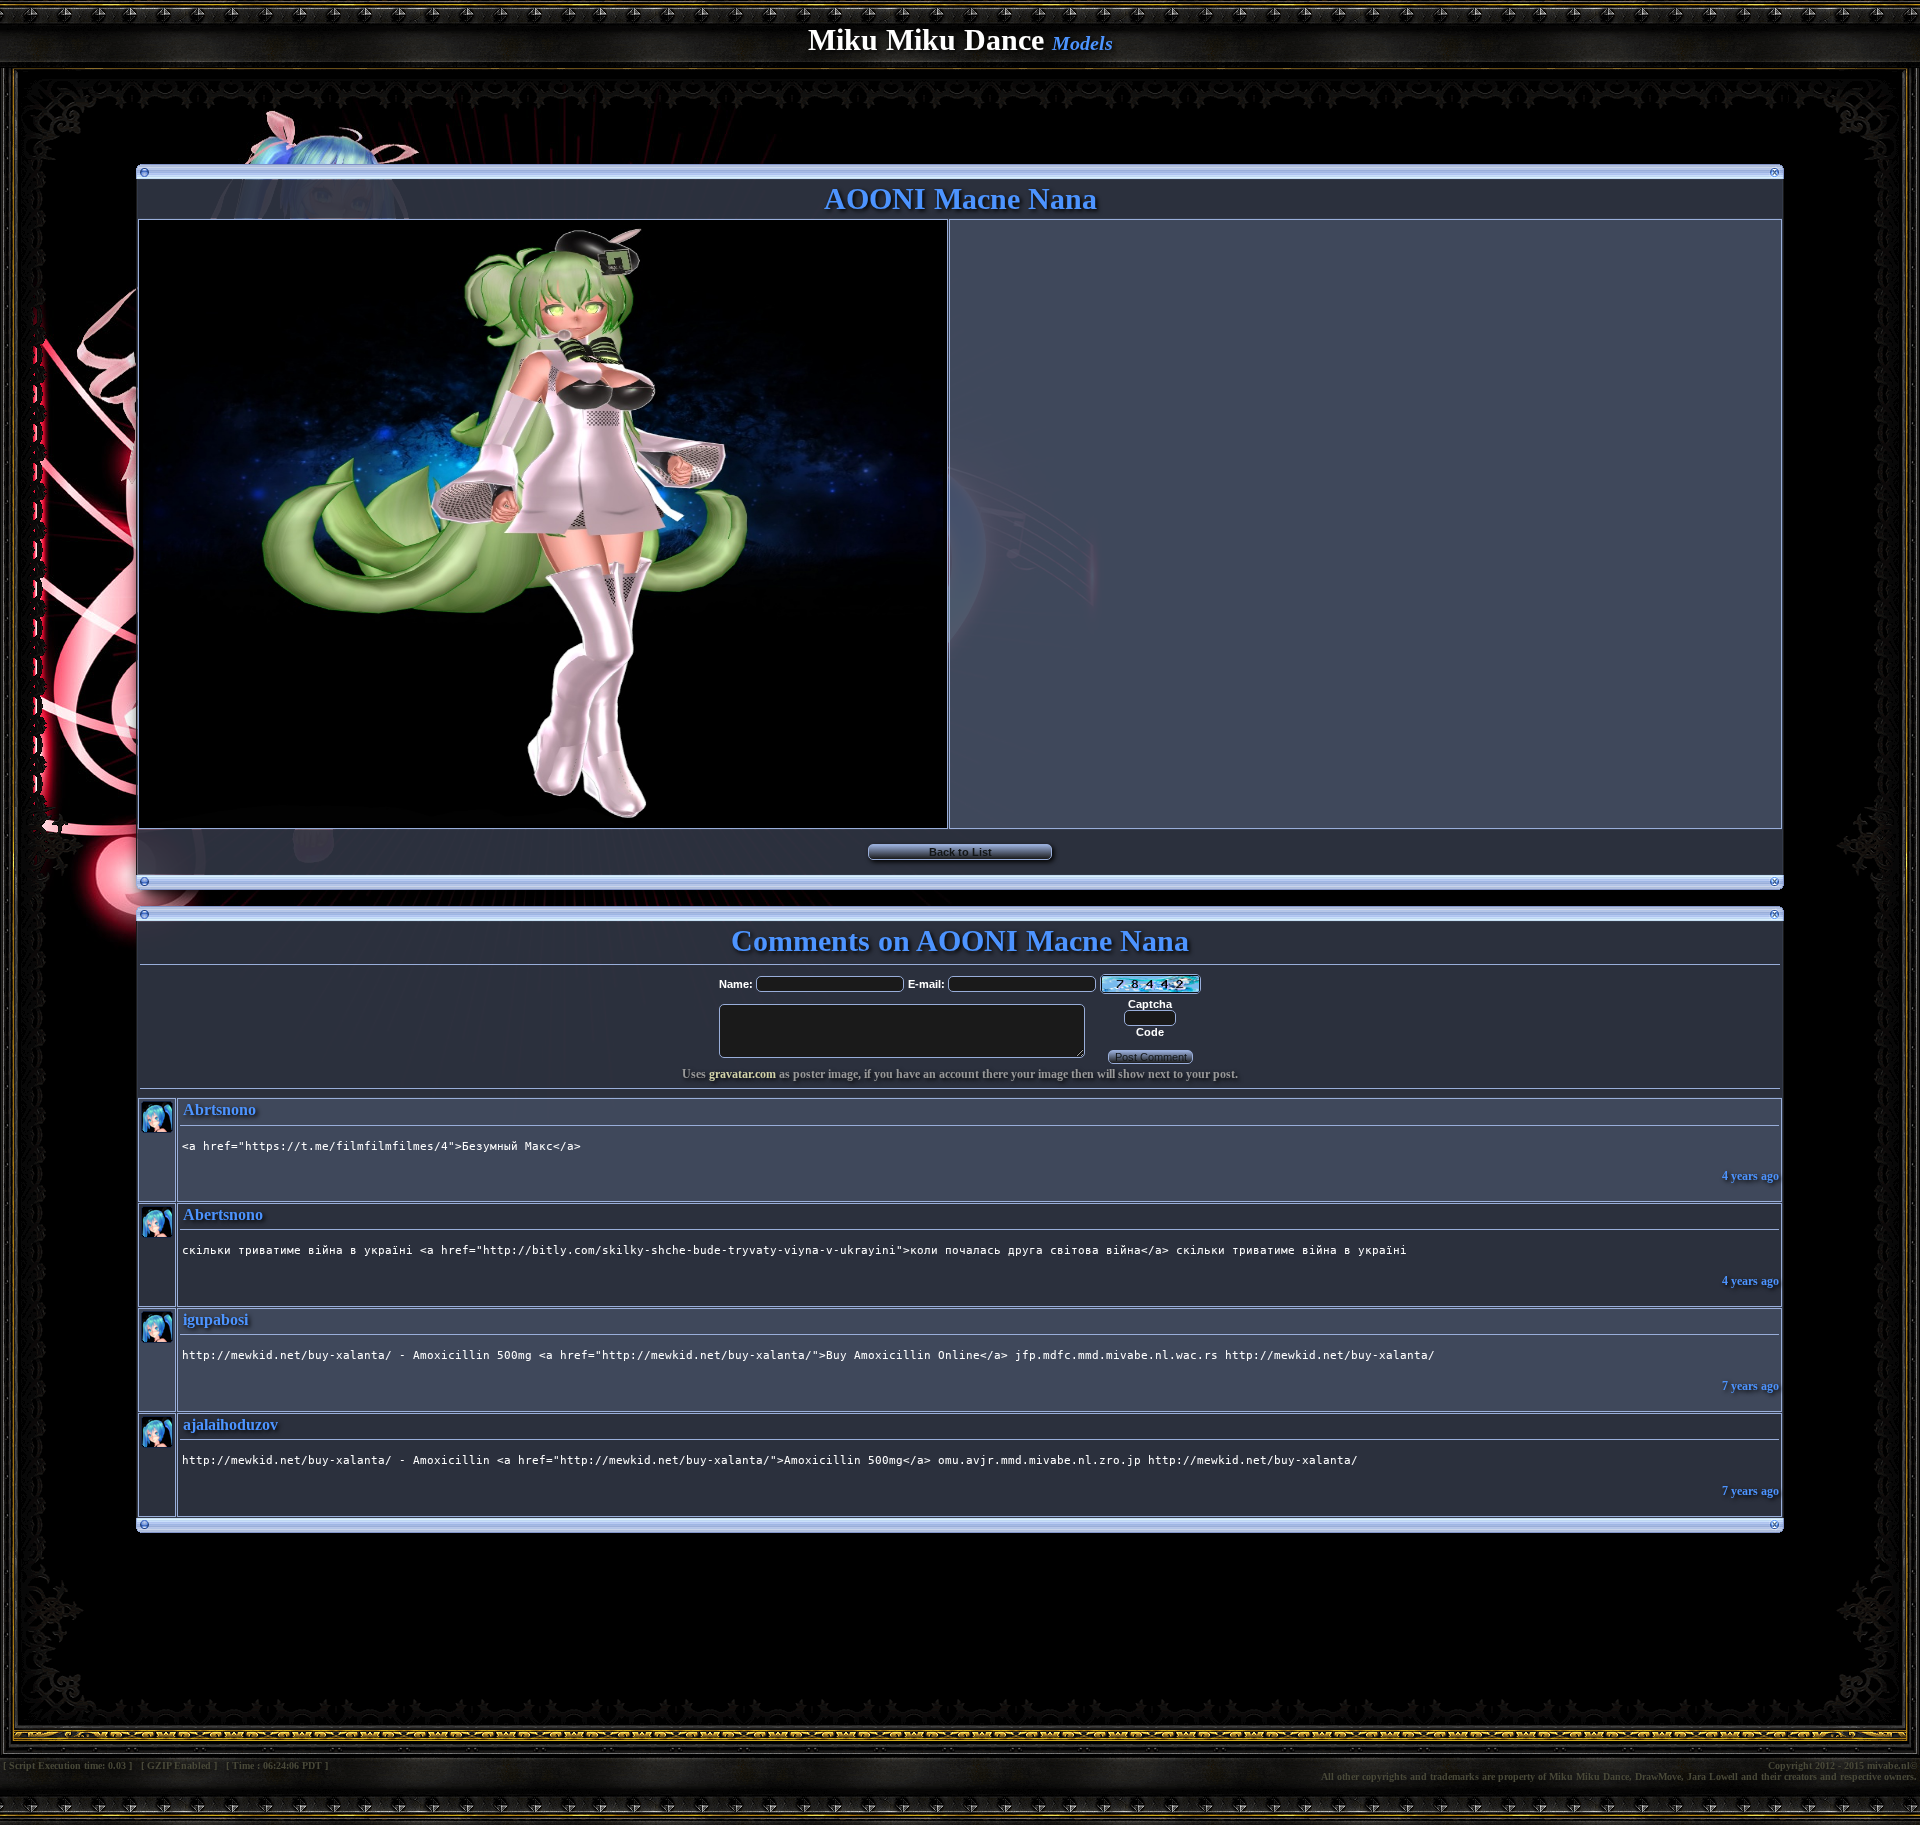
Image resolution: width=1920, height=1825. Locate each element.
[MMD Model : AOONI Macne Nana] (543, 822)
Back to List (960, 852)
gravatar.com (742, 1074)
